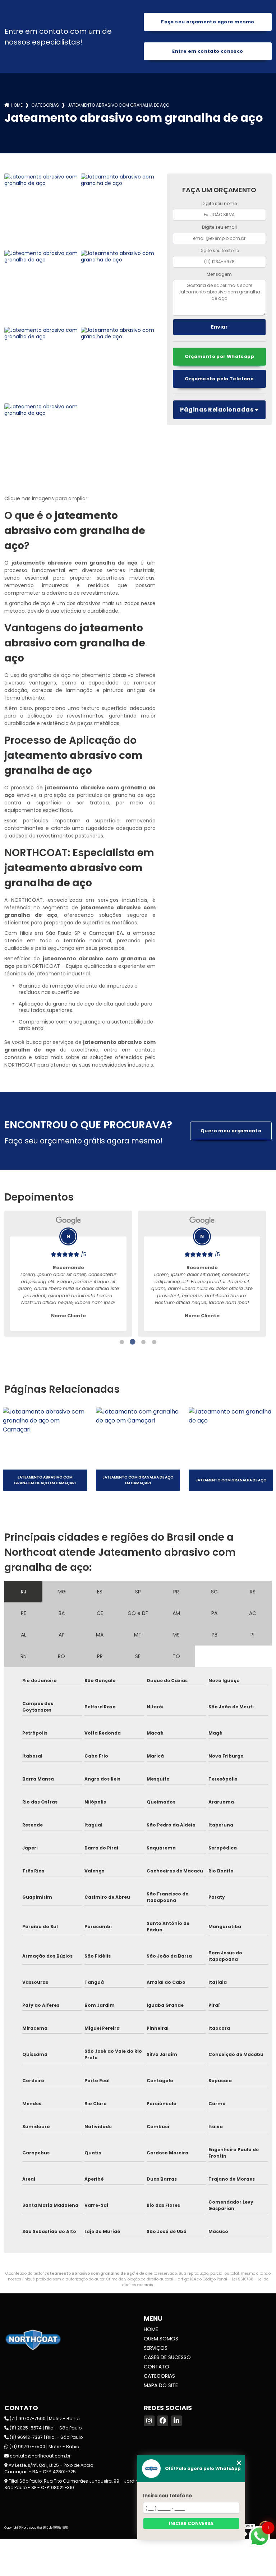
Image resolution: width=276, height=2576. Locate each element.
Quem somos (161, 2339)
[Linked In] (176, 2421)
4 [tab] (154, 1342)
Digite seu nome (219, 203)
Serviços (156, 2348)
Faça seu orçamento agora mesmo (208, 22)
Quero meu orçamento (231, 1131)
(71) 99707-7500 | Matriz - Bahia (44, 2419)
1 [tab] (122, 1342)
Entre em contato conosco (208, 51)
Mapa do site (161, 2385)
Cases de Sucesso (167, 2357)
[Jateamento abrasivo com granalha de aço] (42, 211)
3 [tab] (143, 1342)
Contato (157, 2367)
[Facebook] (163, 2421)
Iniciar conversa (191, 2523)
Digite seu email (219, 227)
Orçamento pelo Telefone (219, 379)
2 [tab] (133, 1342)
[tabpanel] (68, 1274)
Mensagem (219, 274)
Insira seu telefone (167, 2496)
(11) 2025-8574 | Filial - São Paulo (45, 2428)
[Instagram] (149, 2421)
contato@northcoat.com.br (40, 2456)
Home (17, 105)
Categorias (45, 105)
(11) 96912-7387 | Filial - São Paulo (46, 2437)
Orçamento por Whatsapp (219, 356)
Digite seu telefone (219, 250)
